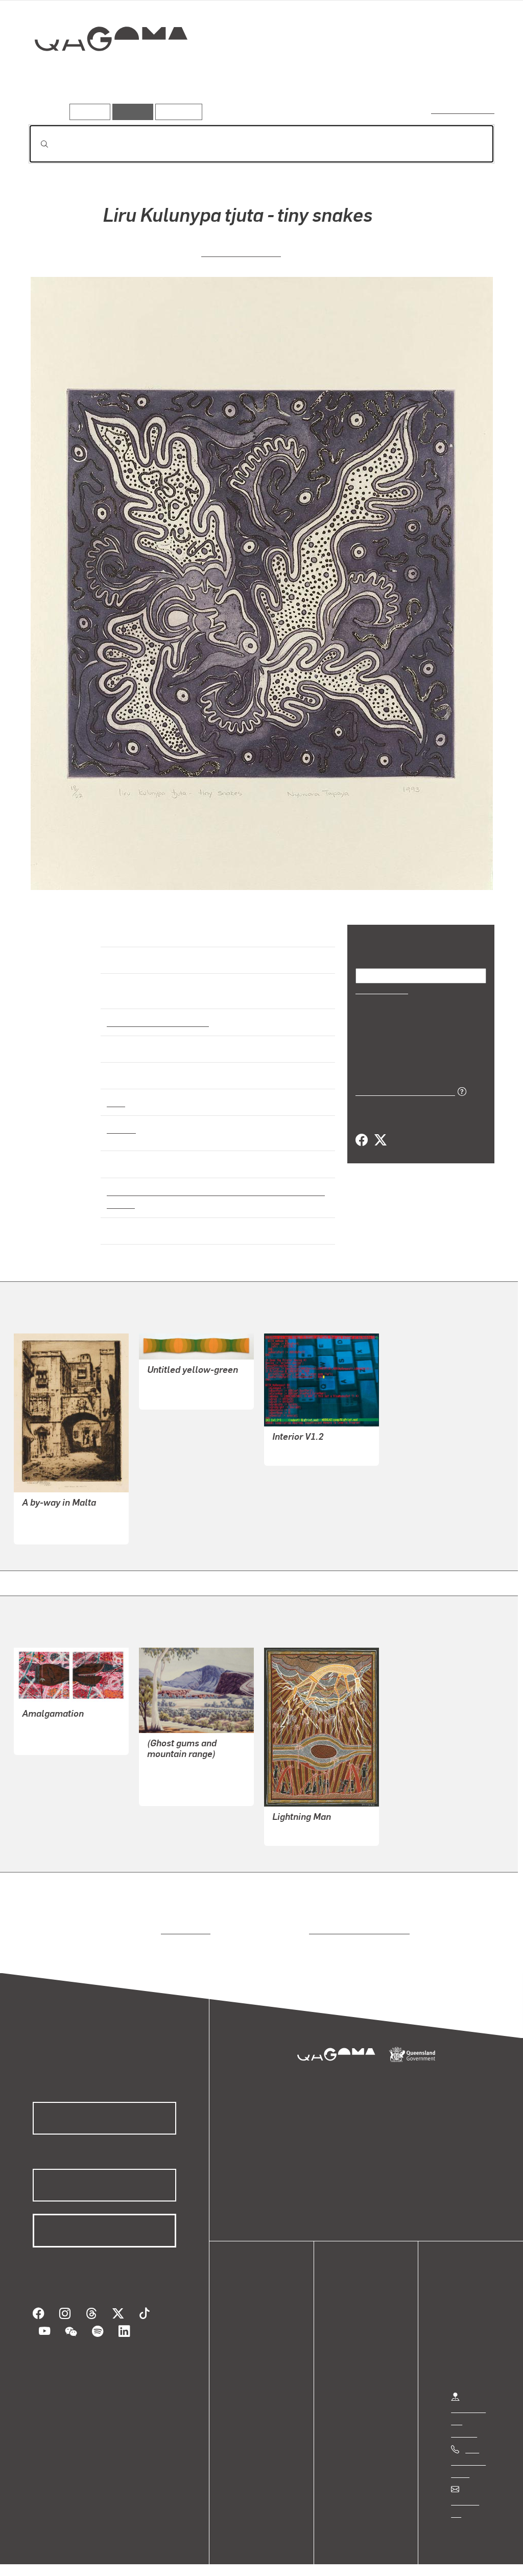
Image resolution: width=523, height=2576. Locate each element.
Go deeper (471, 75)
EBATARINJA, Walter (185, 1771)
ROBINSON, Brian (53, 1719)
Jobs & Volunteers (49, 2557)
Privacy (112, 2557)
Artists (419, 75)
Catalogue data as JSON (402, 1090)
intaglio (121, 1120)
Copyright (159, 2557)
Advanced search (463, 110)
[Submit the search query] (36, 144)
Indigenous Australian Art (155, 1013)
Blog (250, 2359)
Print (116, 1093)
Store (252, 2347)
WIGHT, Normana (178, 1386)
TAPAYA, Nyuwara (241, 251)
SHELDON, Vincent (56, 1508)
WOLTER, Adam (301, 1442)
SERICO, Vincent (302, 1822)
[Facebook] (362, 1140)
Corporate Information (232, 2557)
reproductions (184, 1921)
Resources (176, 112)
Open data (260, 2310)
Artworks (369, 75)
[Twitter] (380, 1140)
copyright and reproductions (356, 1921)
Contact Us (470, 2492)
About (253, 2371)
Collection (104, 72)
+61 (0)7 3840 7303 (468, 2452)
